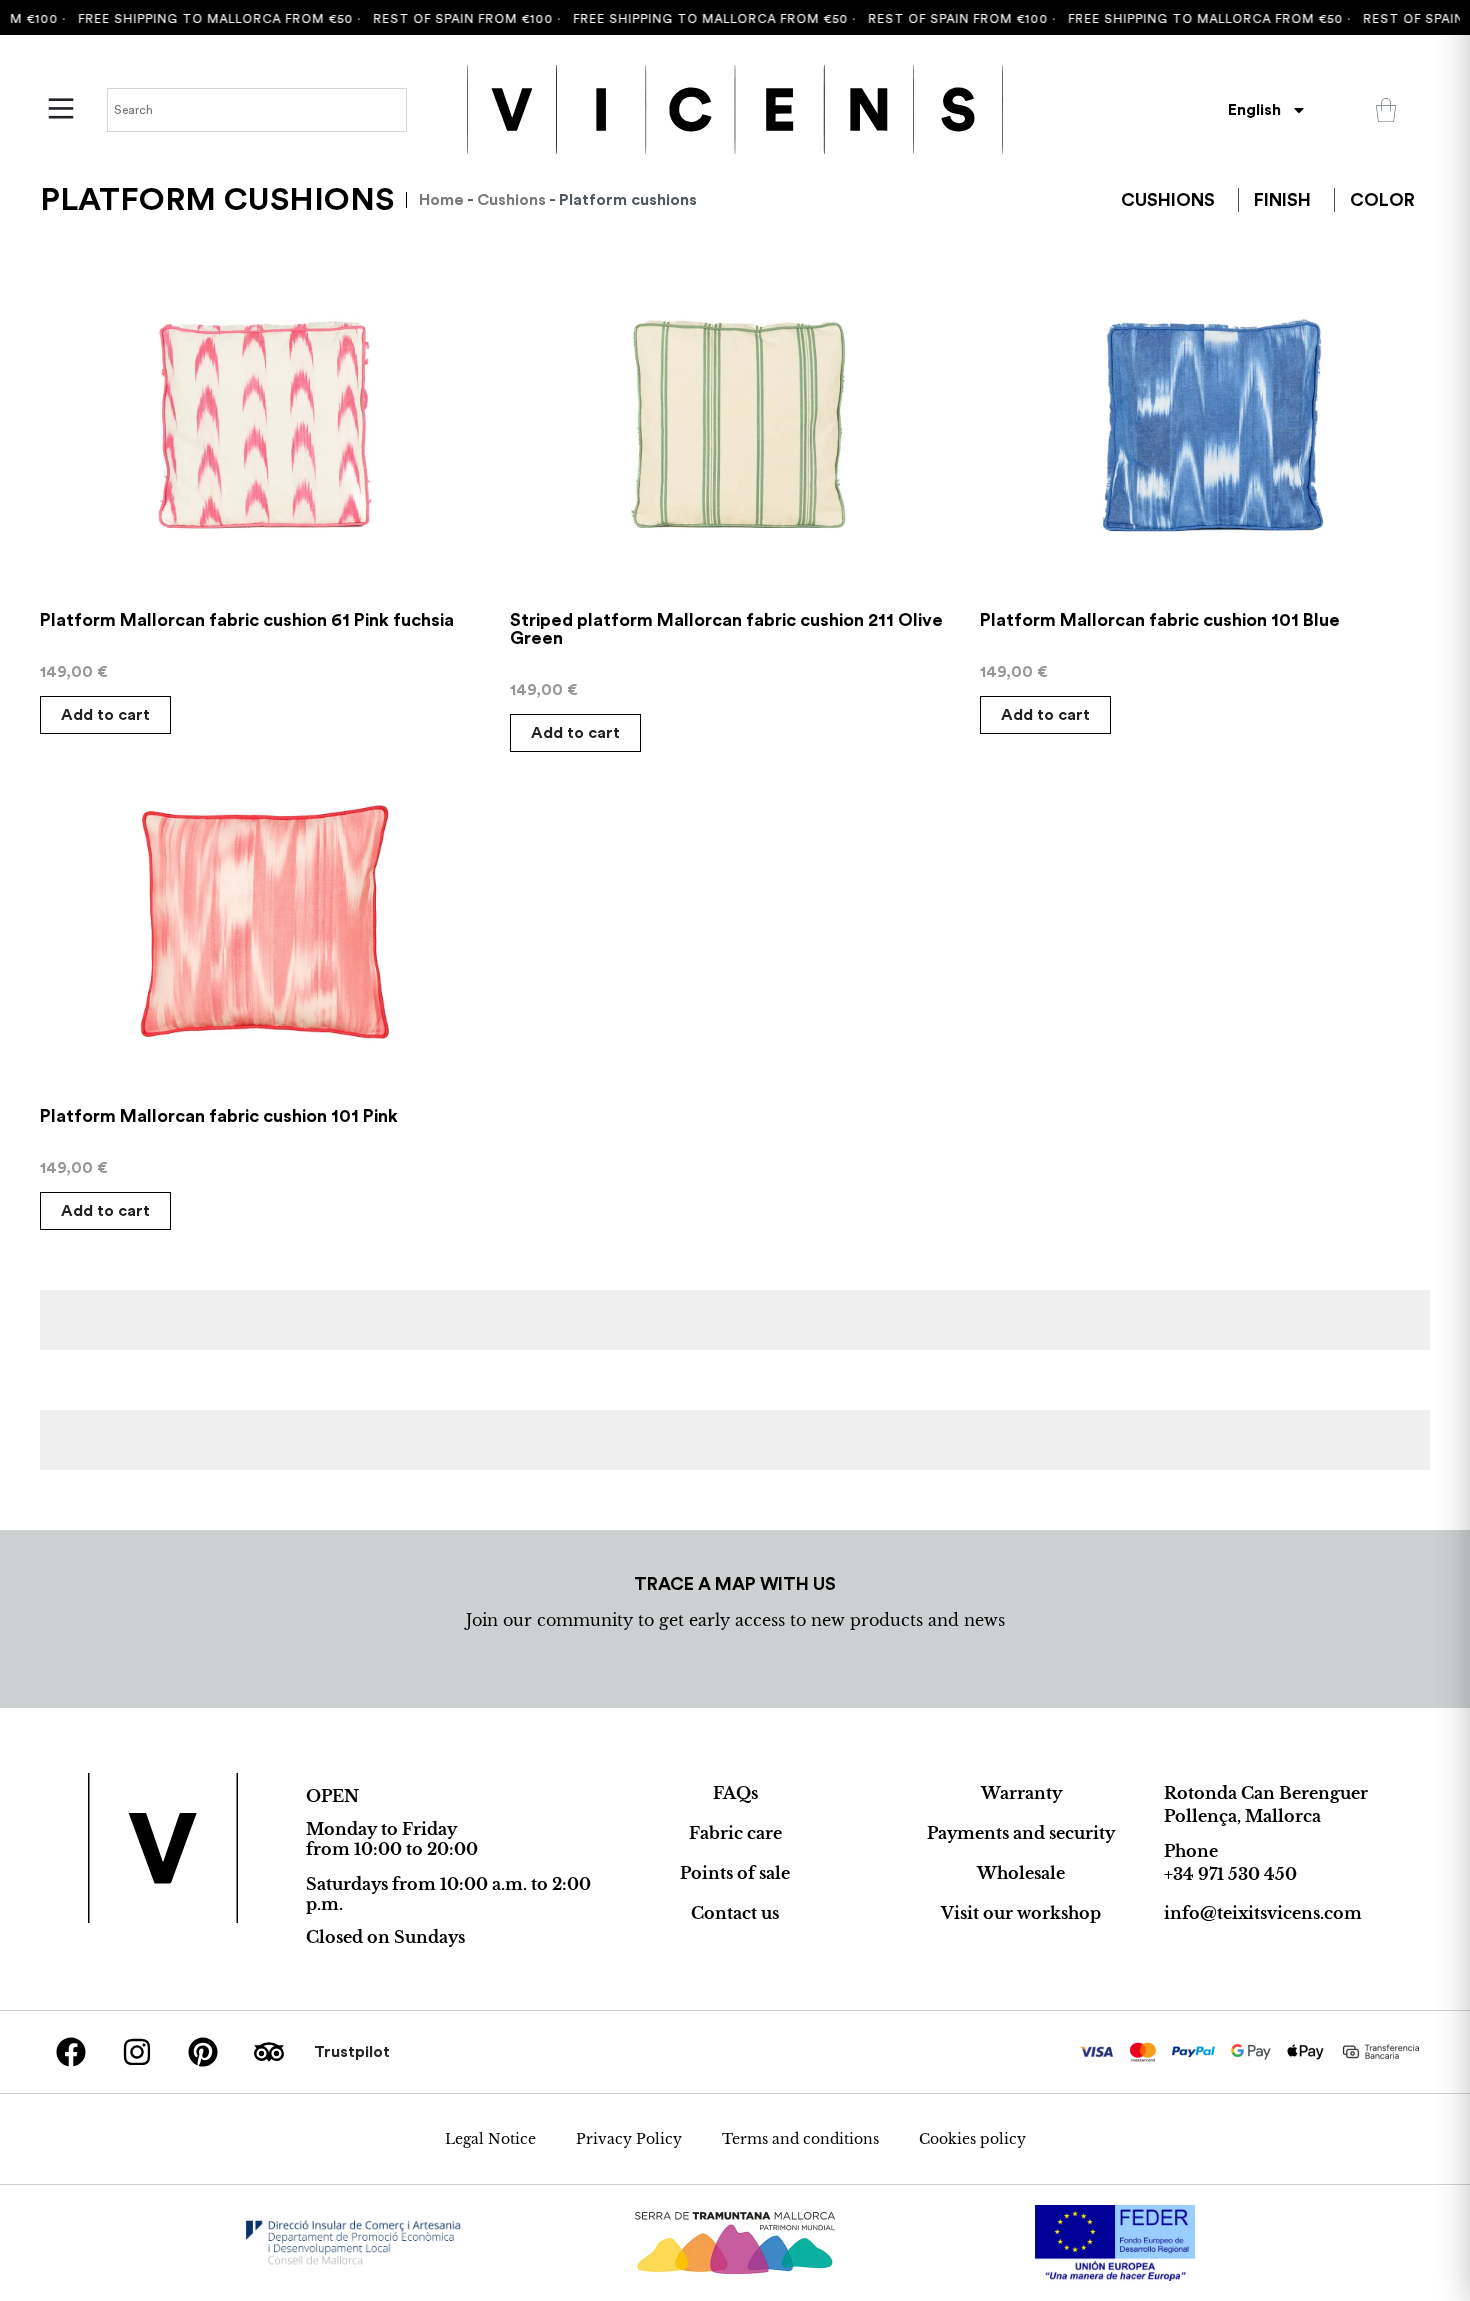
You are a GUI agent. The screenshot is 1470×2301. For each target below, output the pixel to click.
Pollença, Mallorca (1242, 1816)
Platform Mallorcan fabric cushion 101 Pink (219, 1116)
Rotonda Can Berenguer (1266, 1793)
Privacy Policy (629, 2139)
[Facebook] (71, 2052)
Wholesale (1021, 1873)
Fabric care (735, 1833)
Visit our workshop (1021, 1913)
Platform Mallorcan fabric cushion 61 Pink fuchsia (247, 620)
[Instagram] (137, 2052)
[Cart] (1386, 110)
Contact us (735, 1913)
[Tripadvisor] (269, 2052)
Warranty (1021, 1793)
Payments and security (1021, 1833)
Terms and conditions (800, 2139)
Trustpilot (352, 2052)
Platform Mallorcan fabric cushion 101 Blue (1160, 620)
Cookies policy (972, 2139)
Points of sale (735, 1873)
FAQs (735, 1793)
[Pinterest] (203, 2052)
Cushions (511, 200)
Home (441, 200)
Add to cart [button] (105, 715)
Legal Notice (490, 2139)
